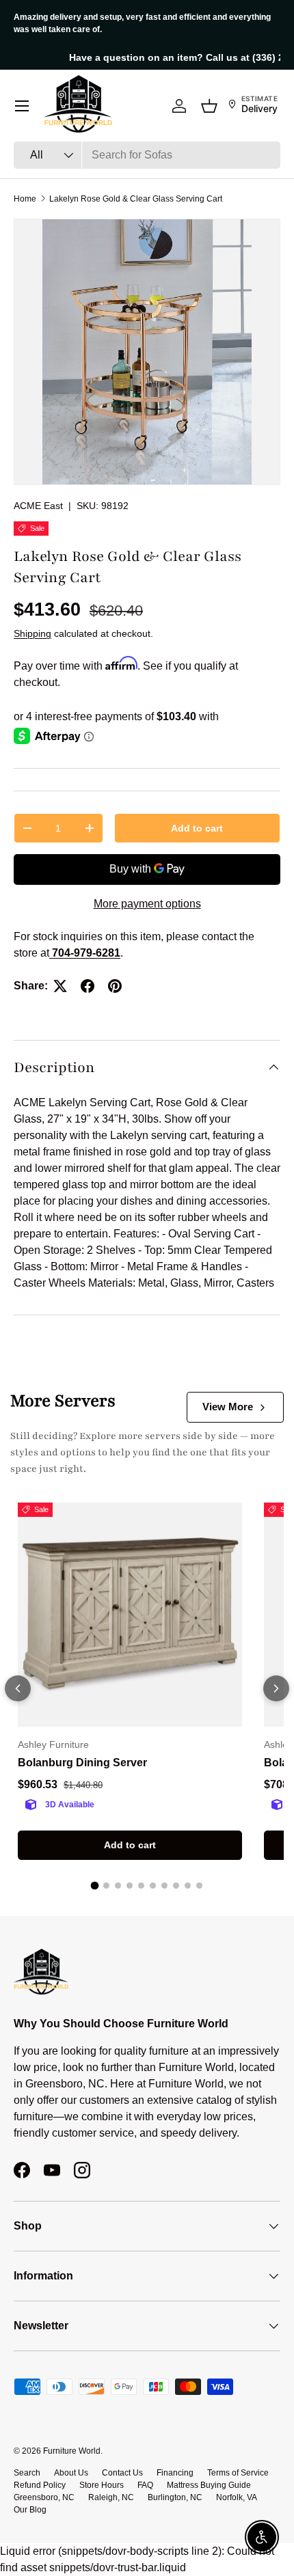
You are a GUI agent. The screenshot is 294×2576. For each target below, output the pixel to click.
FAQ (145, 2485)
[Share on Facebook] (88, 986)
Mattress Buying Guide (209, 2485)
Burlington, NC (175, 2497)
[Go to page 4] (130, 1886)
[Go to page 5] (141, 1886)
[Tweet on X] (60, 986)
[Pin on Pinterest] (115, 986)
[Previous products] (18, 1688)
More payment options (147, 904)
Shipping (32, 633)
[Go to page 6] (153, 1886)
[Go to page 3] (118, 1886)
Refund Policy (40, 2485)
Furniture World (72, 2451)
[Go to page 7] (164, 1886)
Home (25, 199)
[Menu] (22, 106)
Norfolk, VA (237, 2497)
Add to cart (197, 828)
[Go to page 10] (199, 1886)
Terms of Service (238, 2473)
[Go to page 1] (95, 1886)
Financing (175, 2473)
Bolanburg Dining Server (82, 1763)
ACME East (38, 506)
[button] (209, 106)
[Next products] (276, 1688)
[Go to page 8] (176, 1886)
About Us (71, 2473)
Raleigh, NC (111, 2497)
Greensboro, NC (44, 2497)
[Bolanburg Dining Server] (130, 1615)
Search (27, 2473)
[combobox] (147, 155)
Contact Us (122, 2473)
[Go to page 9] (188, 1886)
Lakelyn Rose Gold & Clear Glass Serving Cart (136, 199)
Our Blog (30, 2510)
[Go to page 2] (106, 1886)
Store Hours (102, 2485)
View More (228, 1407)
